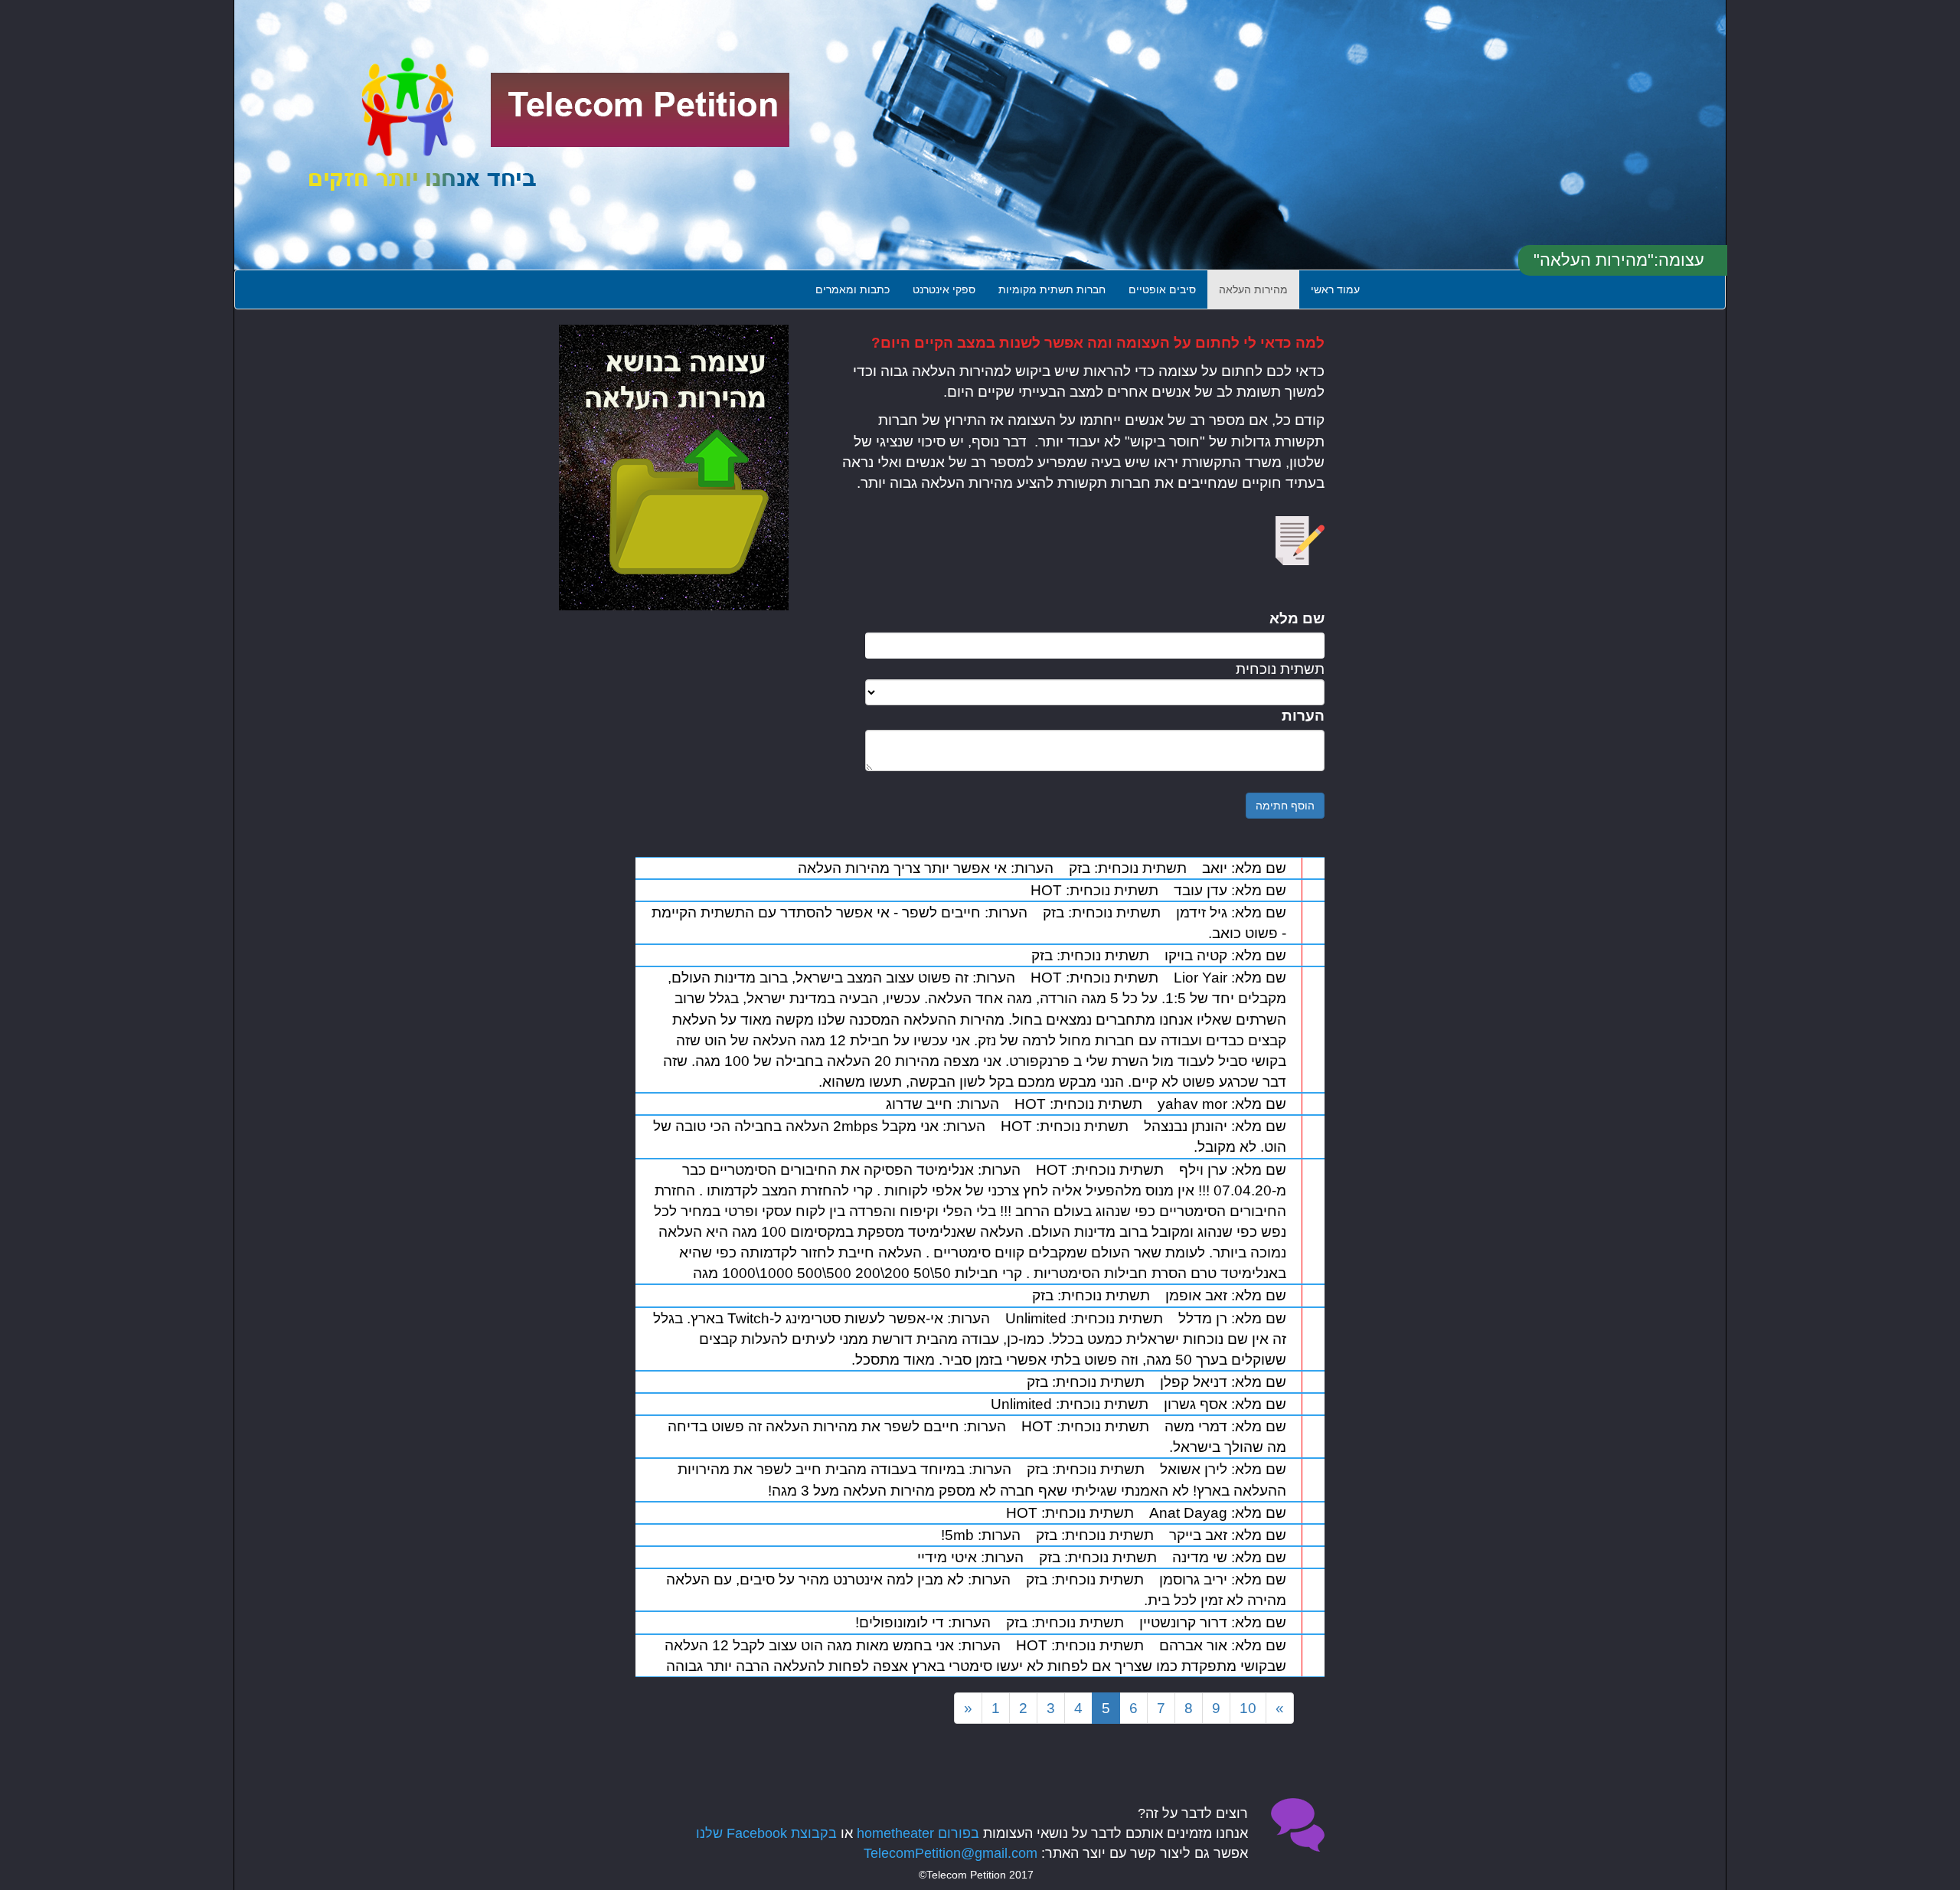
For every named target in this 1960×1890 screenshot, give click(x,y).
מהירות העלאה (1253, 289)
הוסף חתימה (1285, 806)
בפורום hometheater (918, 1833)
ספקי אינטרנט (944, 289)
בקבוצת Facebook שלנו (766, 1833)
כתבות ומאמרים (853, 289)
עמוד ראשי (1335, 289)
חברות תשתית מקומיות (1052, 289)
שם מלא (1297, 618)
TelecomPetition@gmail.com (951, 1853)
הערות (1303, 716)
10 (1248, 1708)
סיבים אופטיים (1162, 289)
